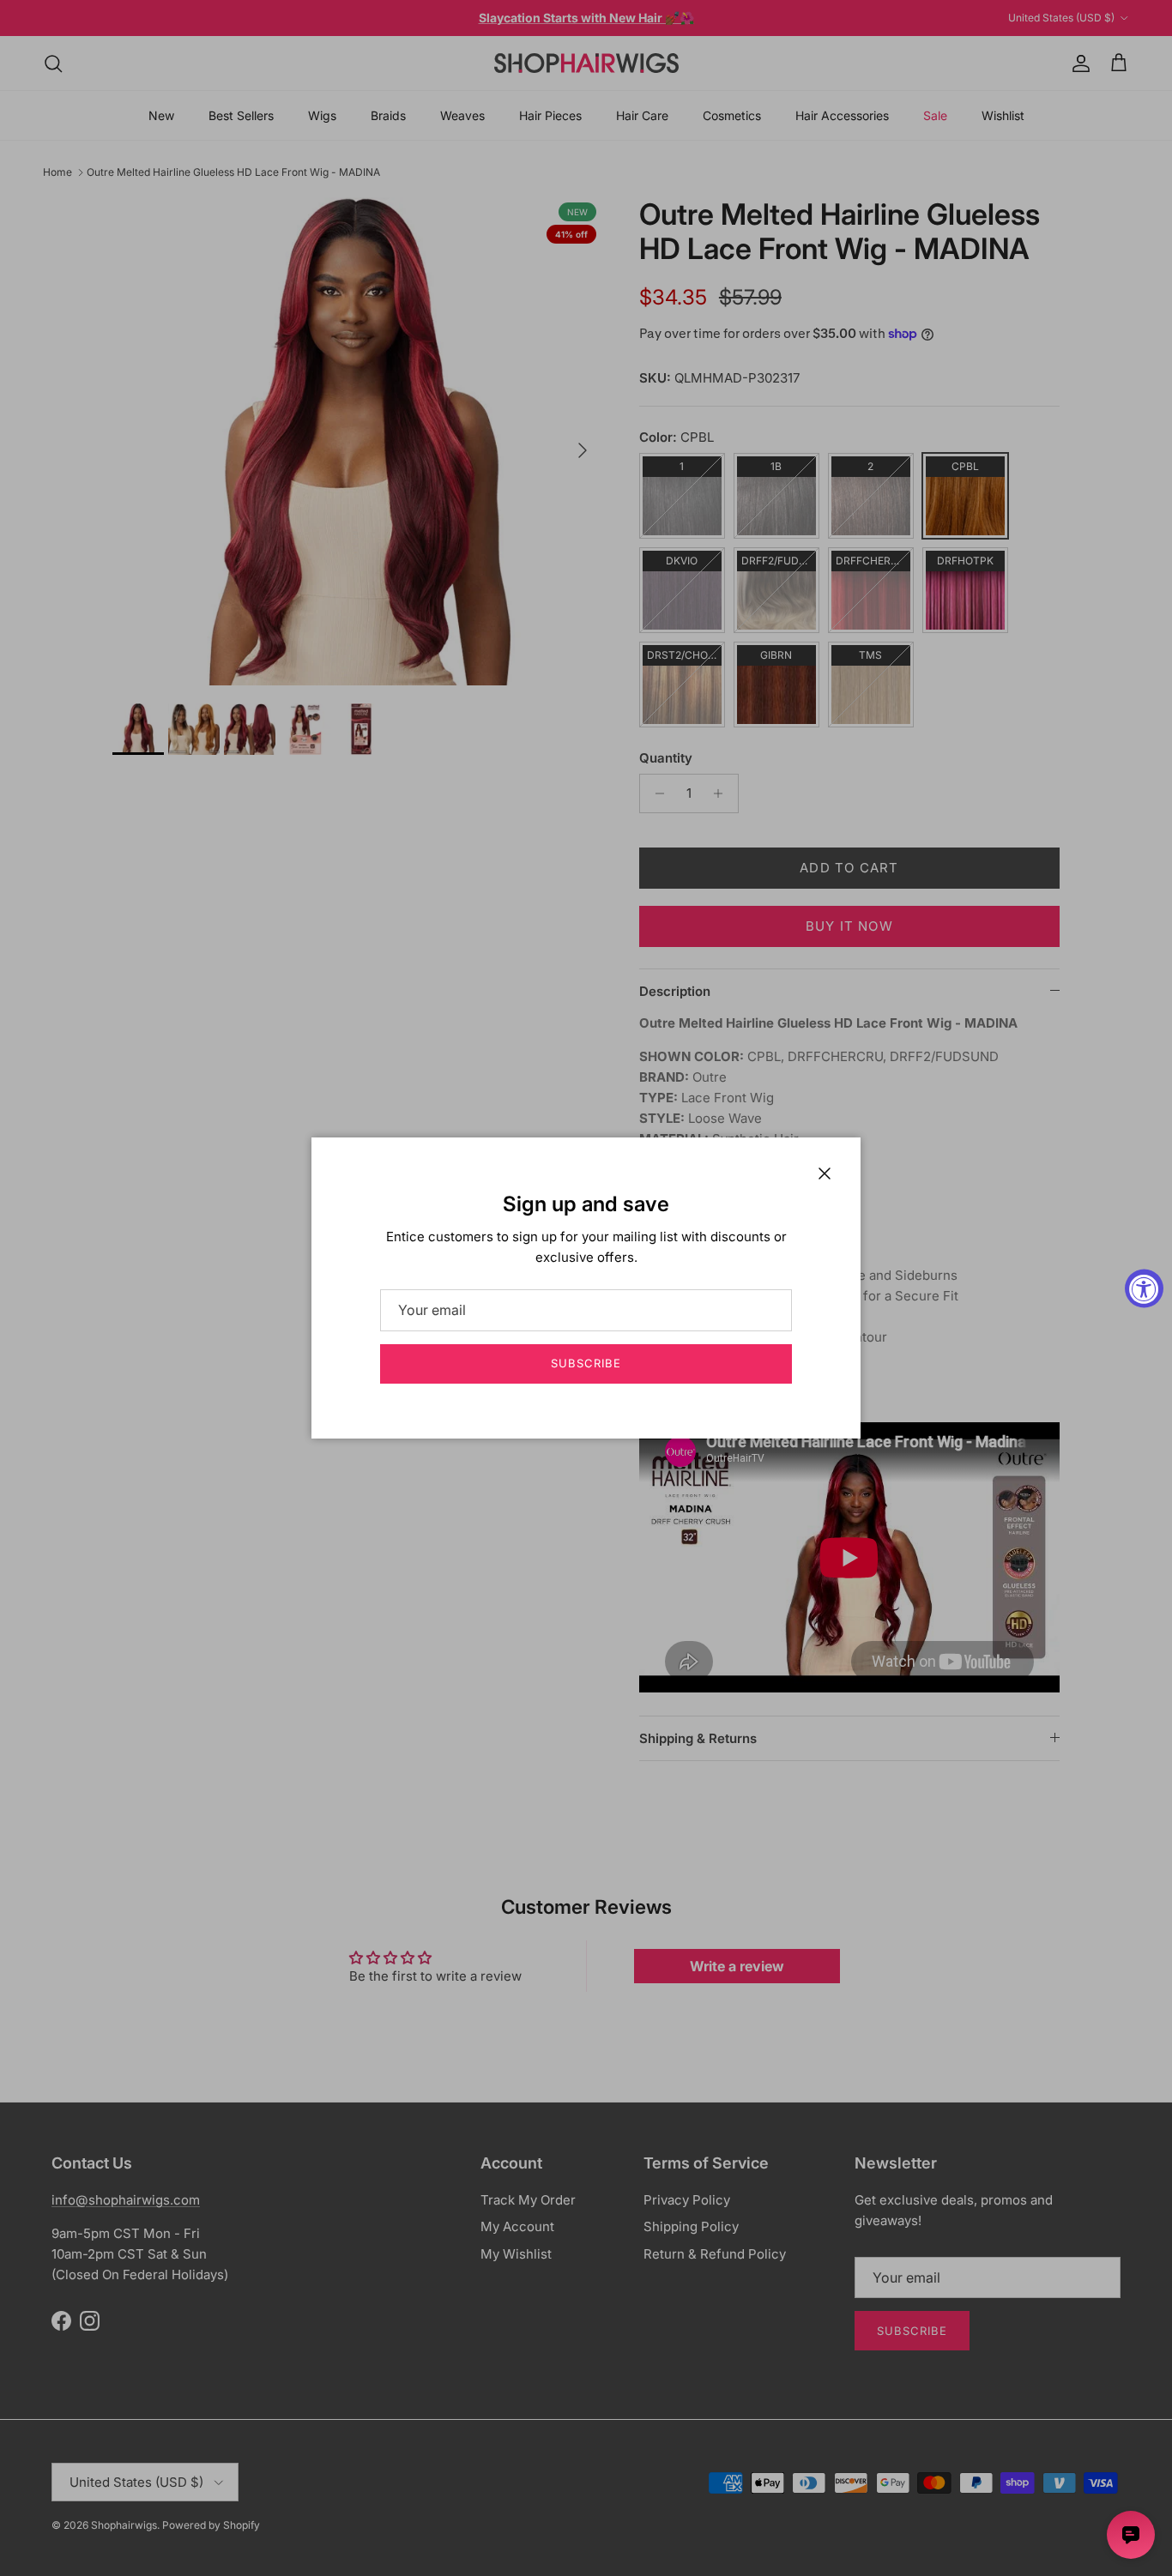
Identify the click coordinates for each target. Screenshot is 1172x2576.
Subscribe (586, 1363)
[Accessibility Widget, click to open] (1144, 1288)
